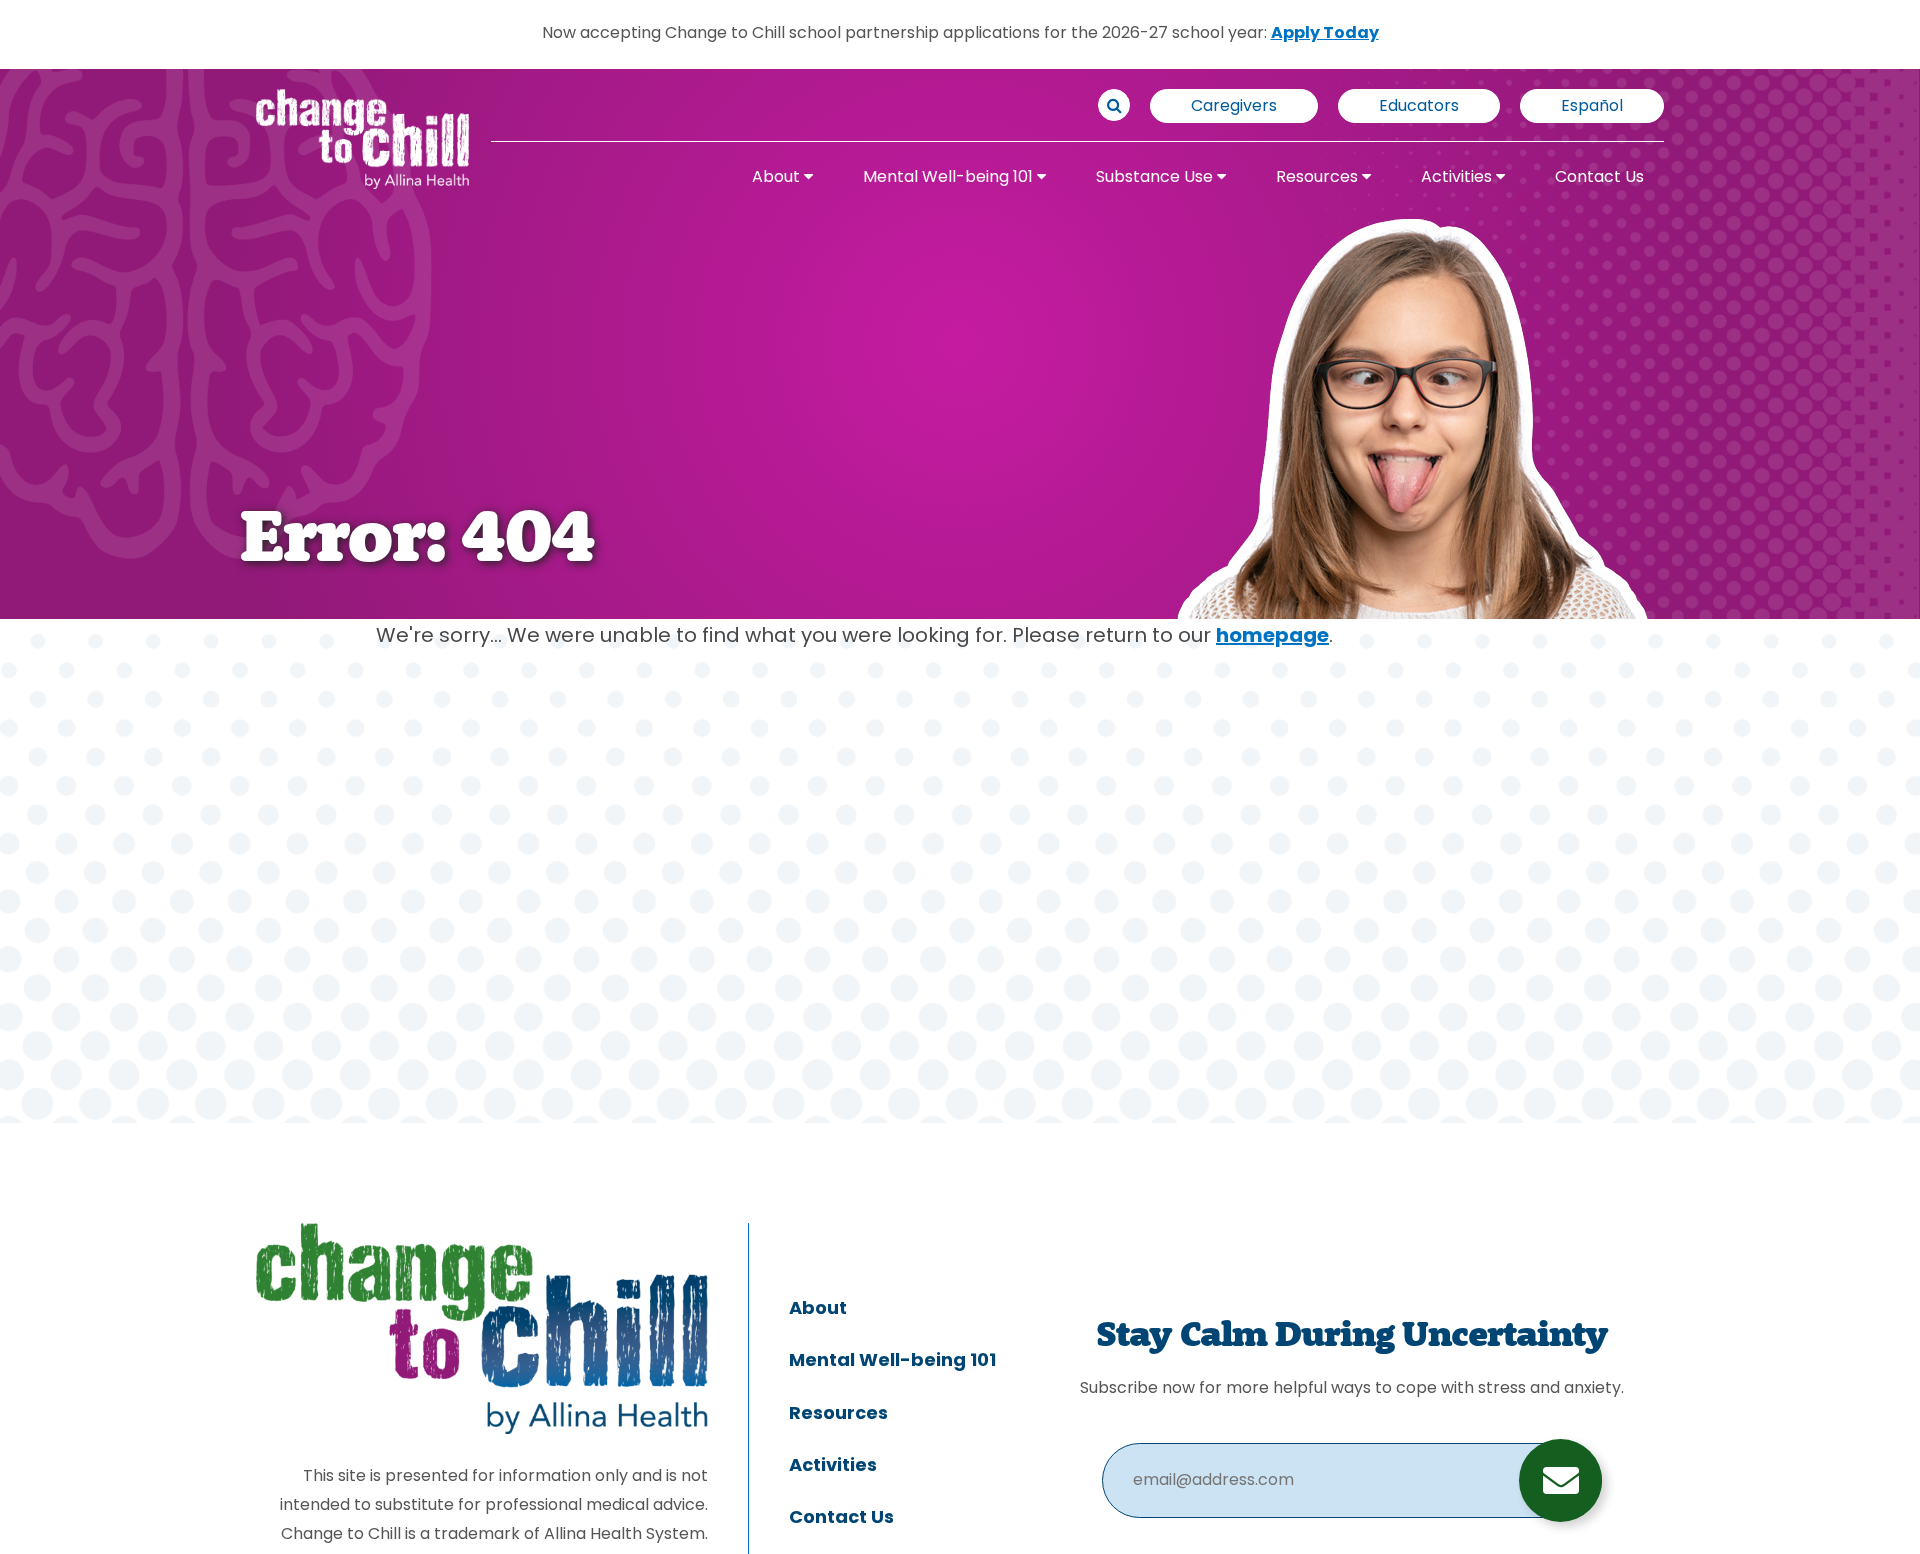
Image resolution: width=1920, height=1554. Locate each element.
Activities (1458, 178)
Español (1592, 107)
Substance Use (1156, 178)
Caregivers (1234, 107)
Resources (1319, 178)
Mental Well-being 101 (950, 178)
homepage (1272, 637)
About (778, 178)
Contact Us (1599, 178)
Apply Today (1325, 34)
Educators (1419, 107)
